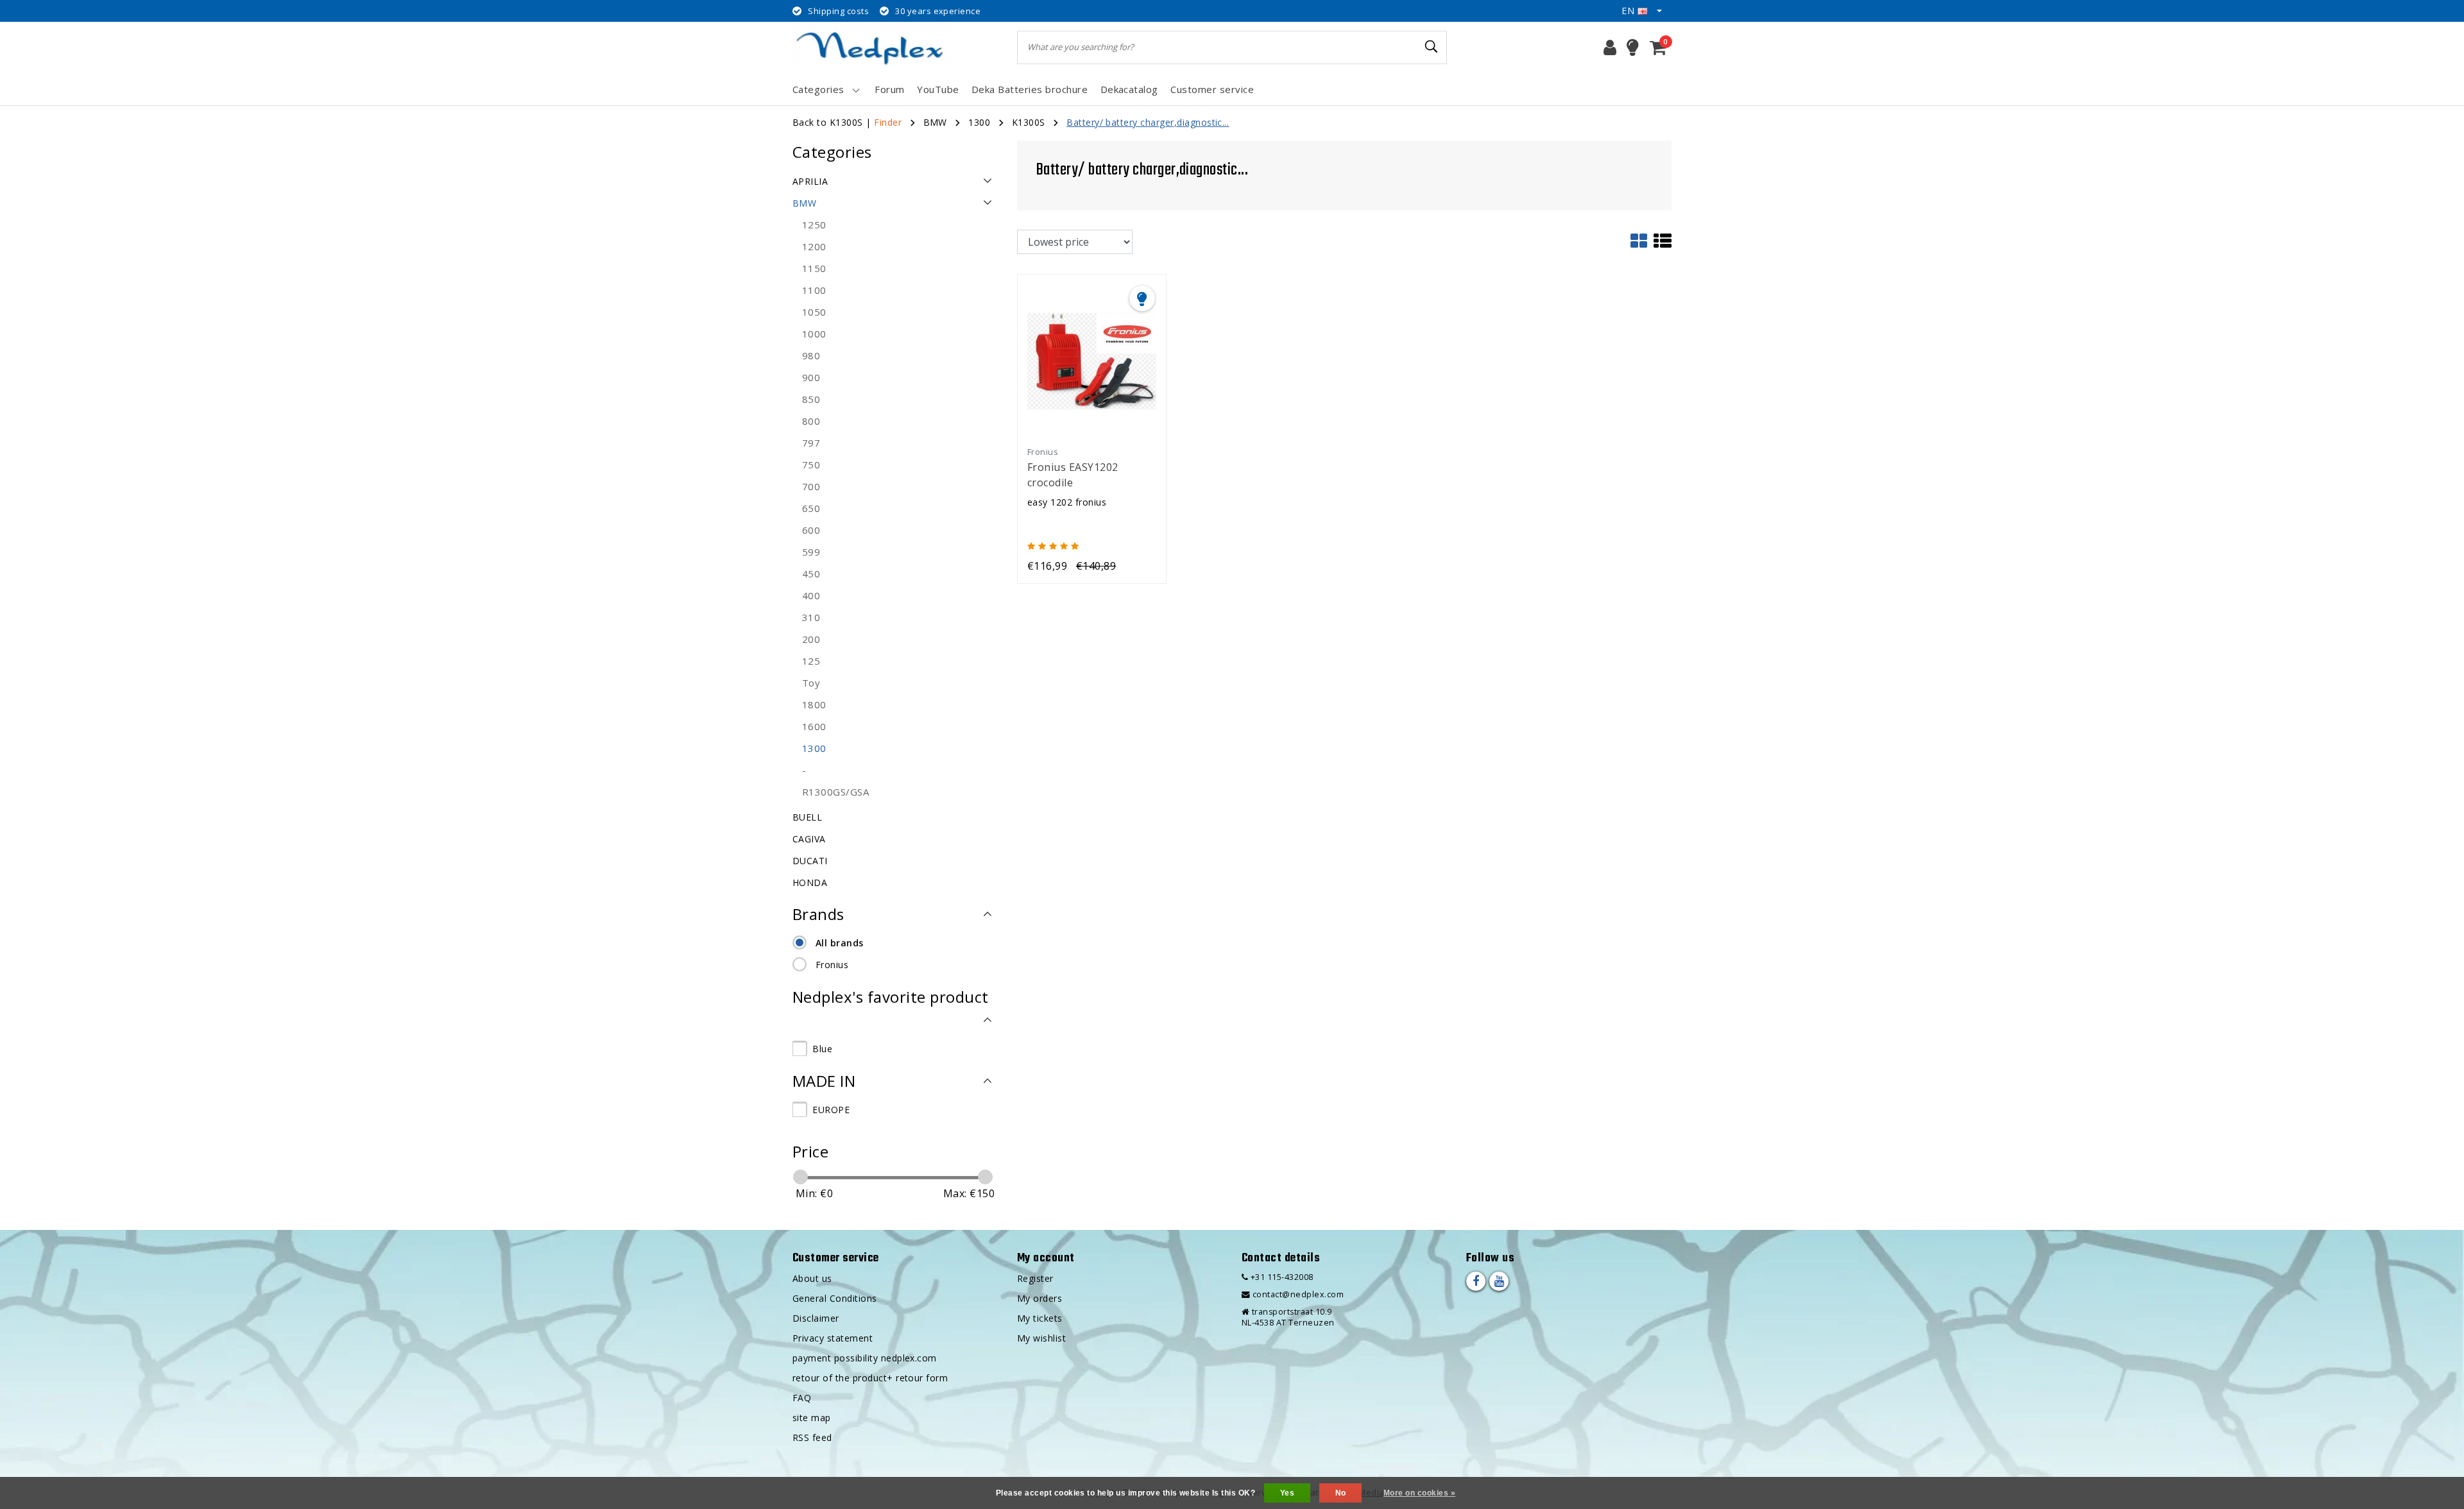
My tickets (1040, 1318)
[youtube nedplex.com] (1499, 1281)
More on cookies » (1419, 1493)
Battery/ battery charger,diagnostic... (1148, 122)
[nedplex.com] (873, 47)
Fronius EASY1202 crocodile (1073, 475)
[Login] (1610, 47)
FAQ (802, 1398)
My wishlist (1041, 1338)
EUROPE (831, 1110)
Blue (822, 1049)
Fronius (832, 965)
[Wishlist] (1633, 47)
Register (1035, 1278)
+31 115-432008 (1280, 1277)
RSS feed (812, 1437)
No (1341, 1493)
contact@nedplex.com (1298, 1294)
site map (812, 1418)
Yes (1287, 1493)
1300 (979, 122)
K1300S (1029, 122)
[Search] (1432, 47)
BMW (935, 122)
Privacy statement (833, 1338)
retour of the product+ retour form (870, 1378)
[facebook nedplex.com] (1476, 1281)
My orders (1039, 1298)
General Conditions (835, 1298)
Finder (888, 122)
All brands (840, 943)
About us (812, 1278)
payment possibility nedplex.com (865, 1358)
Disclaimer (816, 1318)
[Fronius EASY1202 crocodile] (1092, 360)
